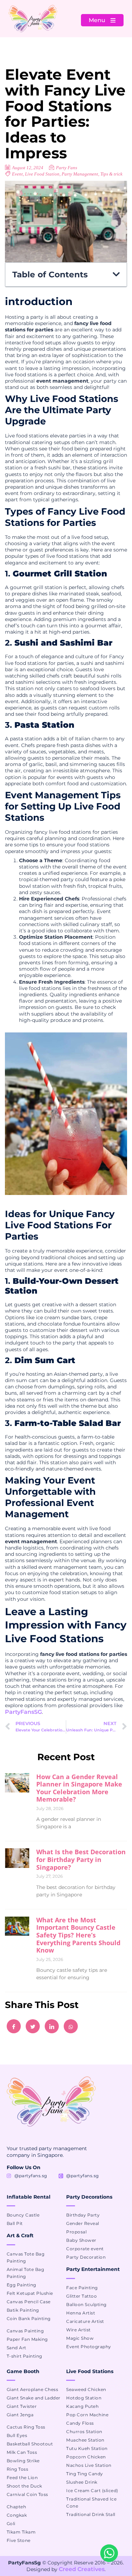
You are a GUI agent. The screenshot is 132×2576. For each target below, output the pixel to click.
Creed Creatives (82, 2569)
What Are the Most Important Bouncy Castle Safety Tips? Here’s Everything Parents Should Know (78, 1935)
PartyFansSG (23, 1712)
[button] (116, 274)
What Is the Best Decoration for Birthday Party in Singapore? (81, 1859)
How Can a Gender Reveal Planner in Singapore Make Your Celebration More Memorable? (79, 1788)
